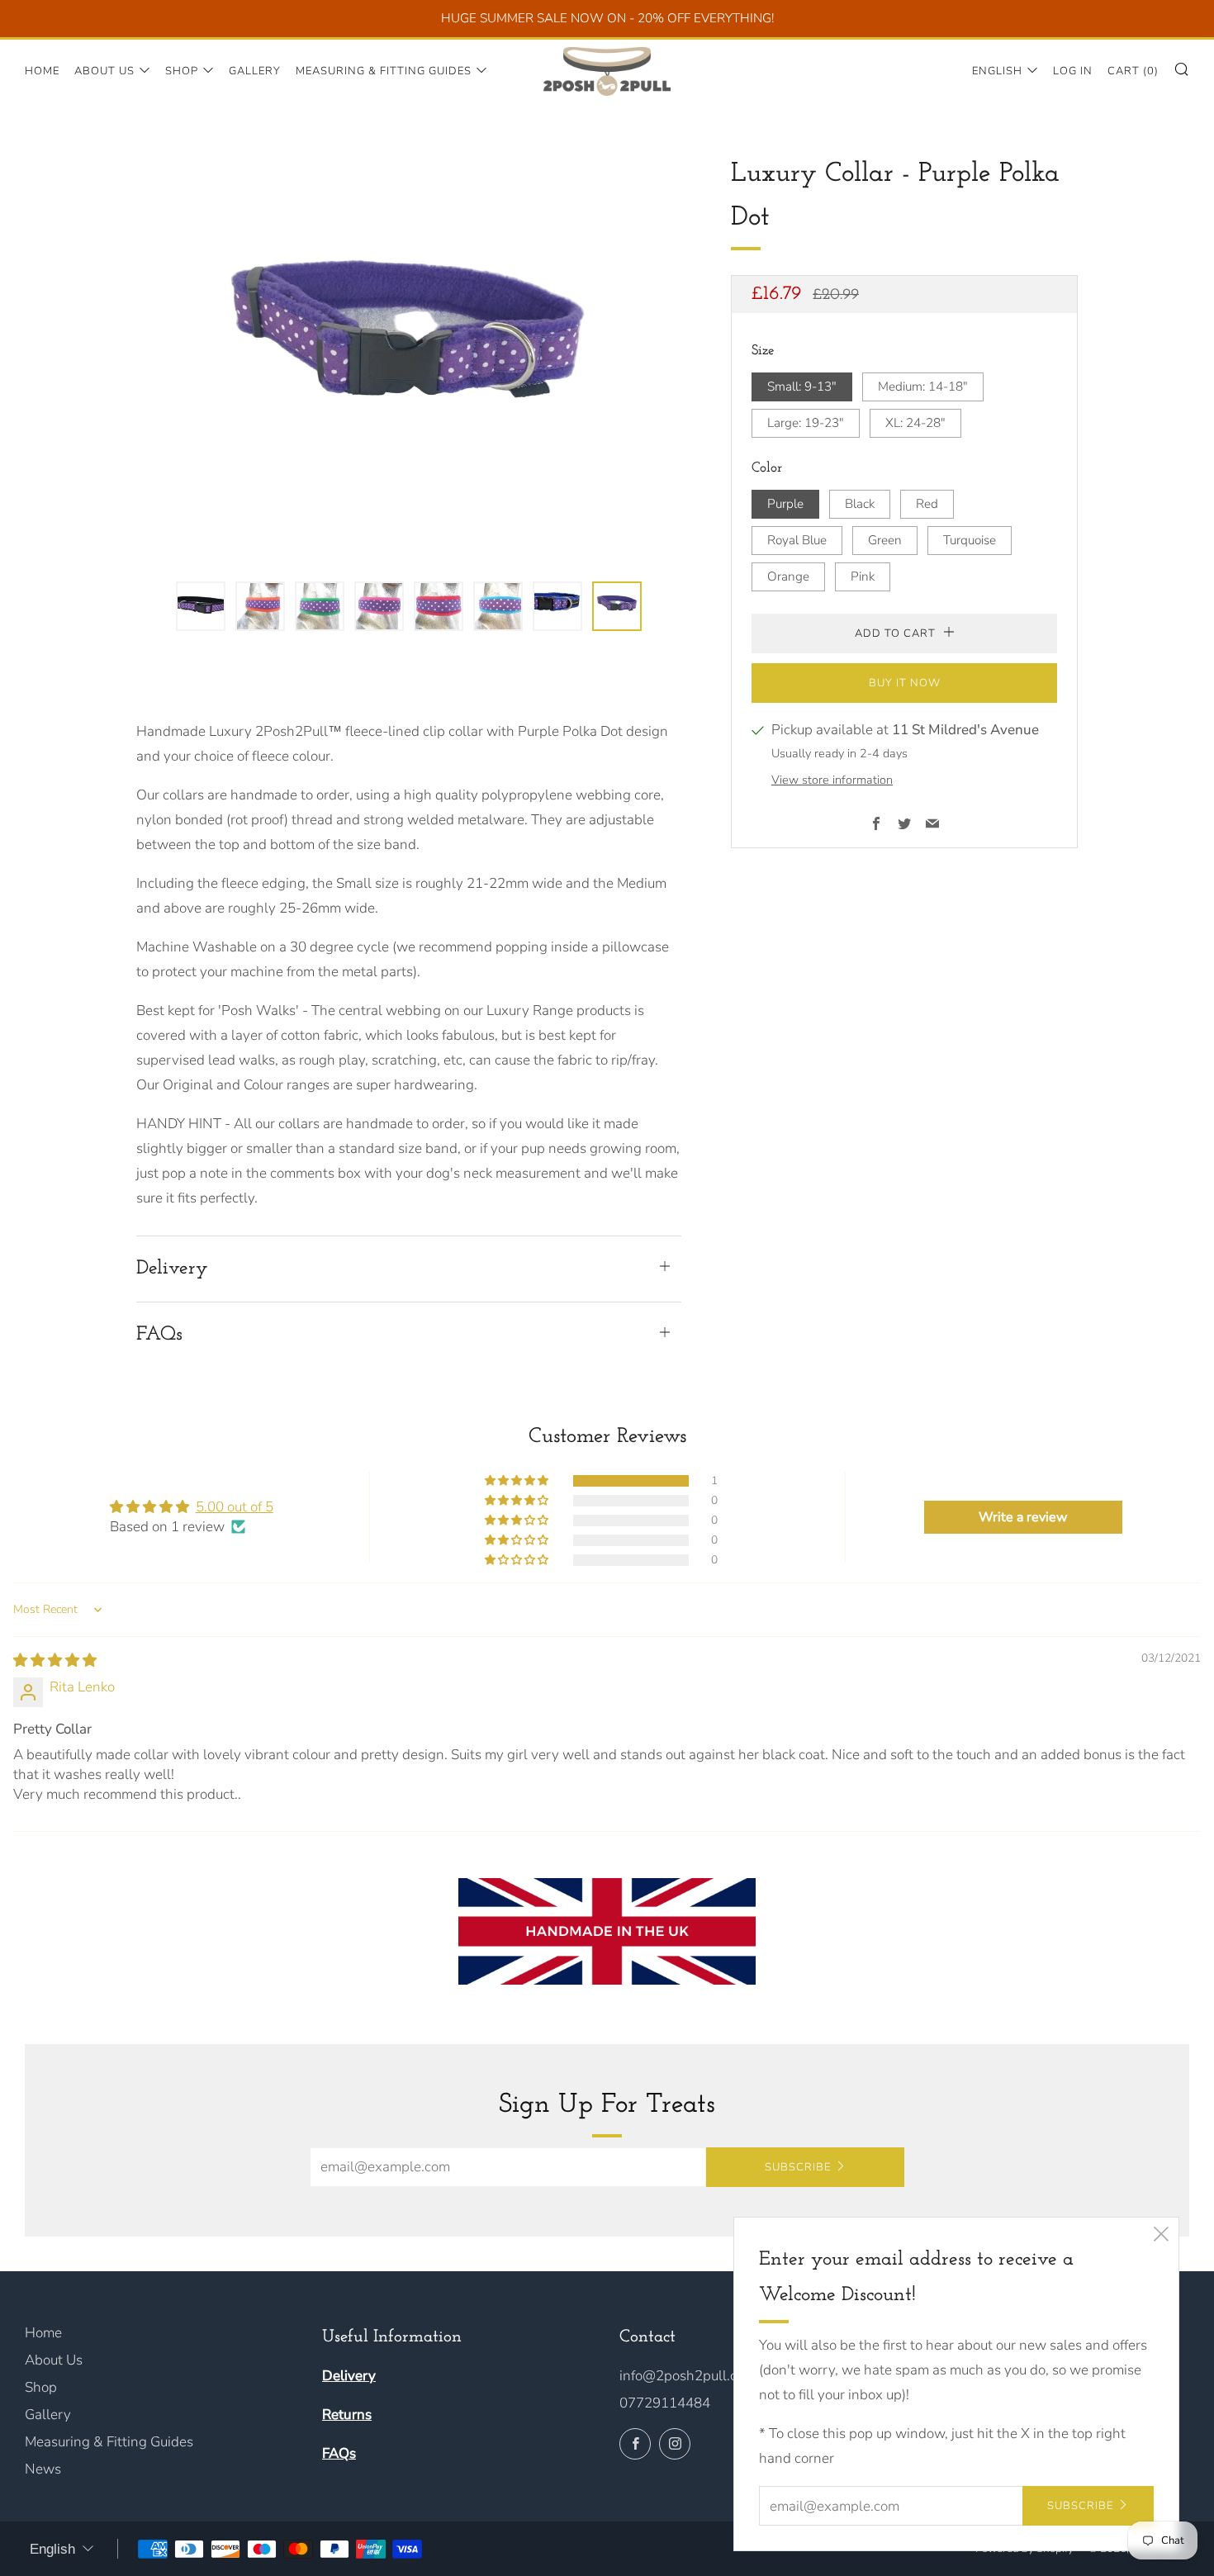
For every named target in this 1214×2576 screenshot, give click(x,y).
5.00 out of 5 (235, 1507)
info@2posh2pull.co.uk (690, 2376)
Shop (182, 71)
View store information (832, 779)
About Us (104, 71)
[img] (55, 1660)
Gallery (255, 71)
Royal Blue (797, 539)
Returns (347, 2415)
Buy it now (905, 683)
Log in (1073, 71)
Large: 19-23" (806, 422)
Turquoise (970, 539)
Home (42, 71)
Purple (785, 503)
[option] (409, 357)
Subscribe (798, 2167)
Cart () (1133, 71)
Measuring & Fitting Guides (384, 71)
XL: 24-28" (915, 422)
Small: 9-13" (802, 386)
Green (885, 539)
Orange (788, 576)
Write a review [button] (1023, 1517)
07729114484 (665, 2403)
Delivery (349, 2376)
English (997, 71)
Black (860, 503)
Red (927, 503)
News (43, 2469)
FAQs (339, 2453)
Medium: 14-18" (923, 386)
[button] (201, 606)
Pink (863, 576)
